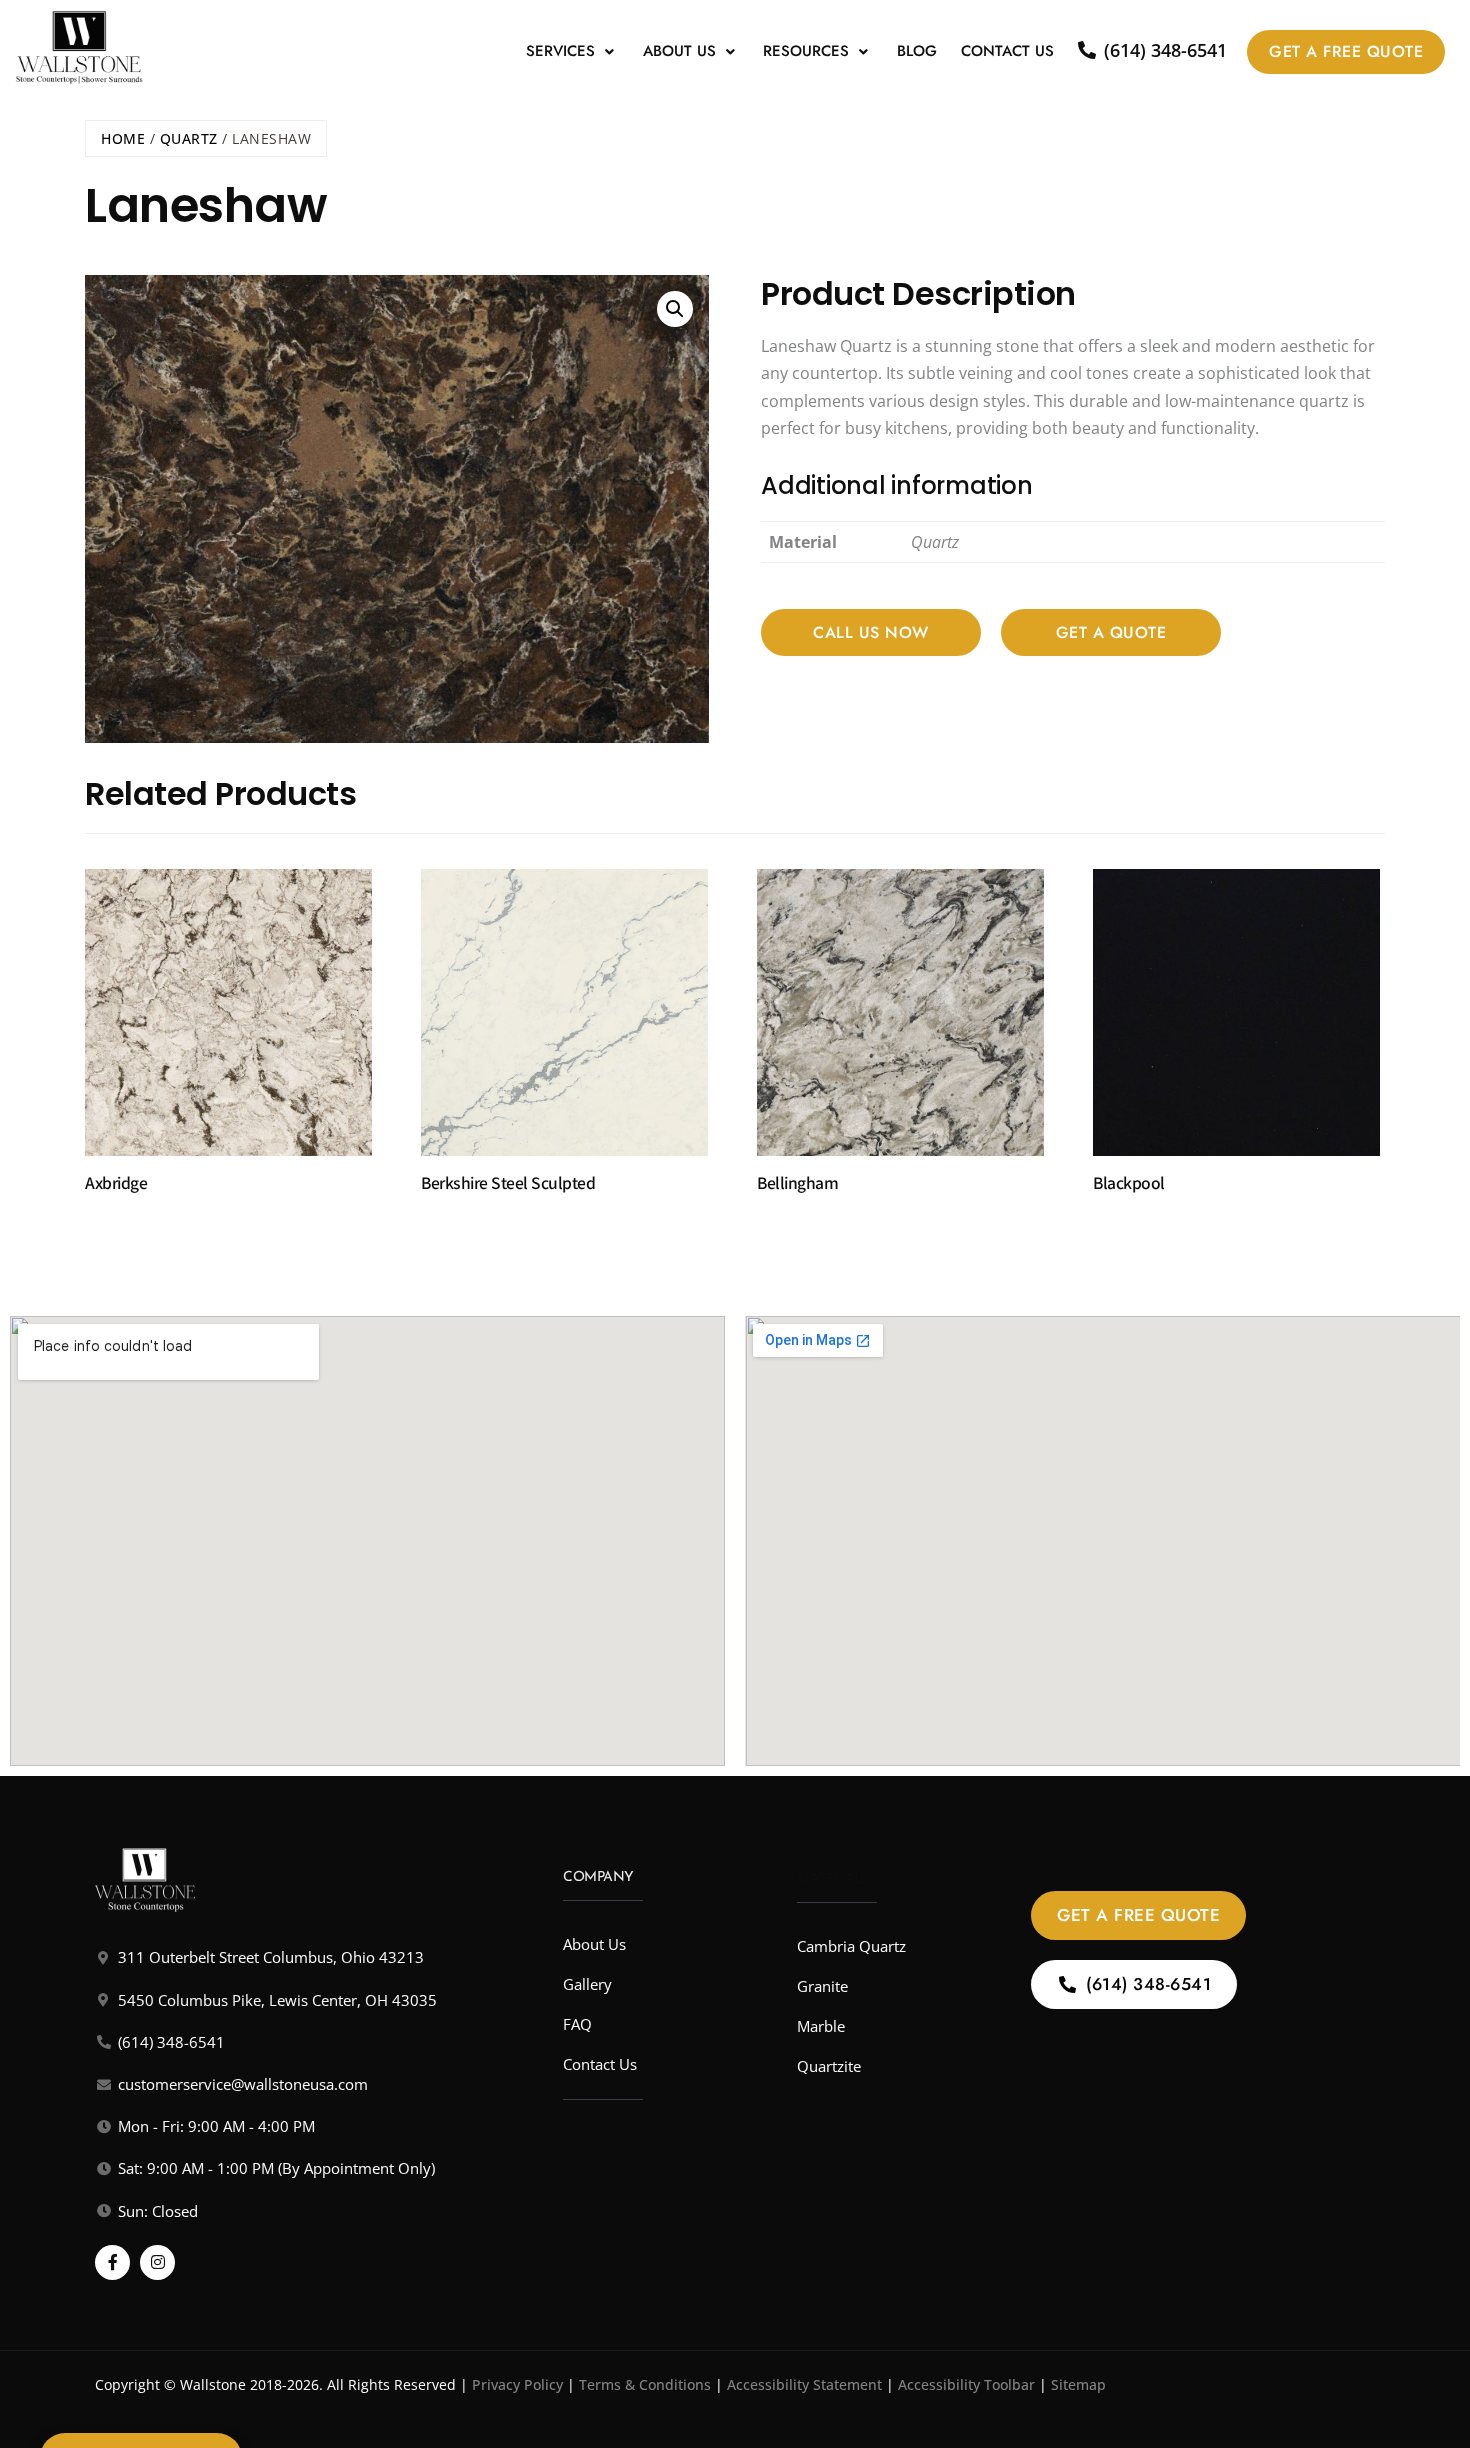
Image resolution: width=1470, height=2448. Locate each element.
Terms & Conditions (645, 2384)
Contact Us (1007, 51)
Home (123, 138)
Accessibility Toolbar (966, 2384)
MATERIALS (832, 1877)
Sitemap (1078, 2384)
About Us (679, 51)
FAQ (577, 2024)
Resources (806, 51)
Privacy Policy (517, 2384)
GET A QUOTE (1111, 632)
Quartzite (829, 2066)
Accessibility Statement (804, 2384)
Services (560, 51)
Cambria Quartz (851, 1946)
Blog (917, 51)
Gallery (587, 1984)
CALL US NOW (871, 632)
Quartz (189, 138)
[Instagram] (157, 2262)
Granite (822, 1986)
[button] (572, 51)
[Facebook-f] (112, 2262)
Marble (821, 2026)
